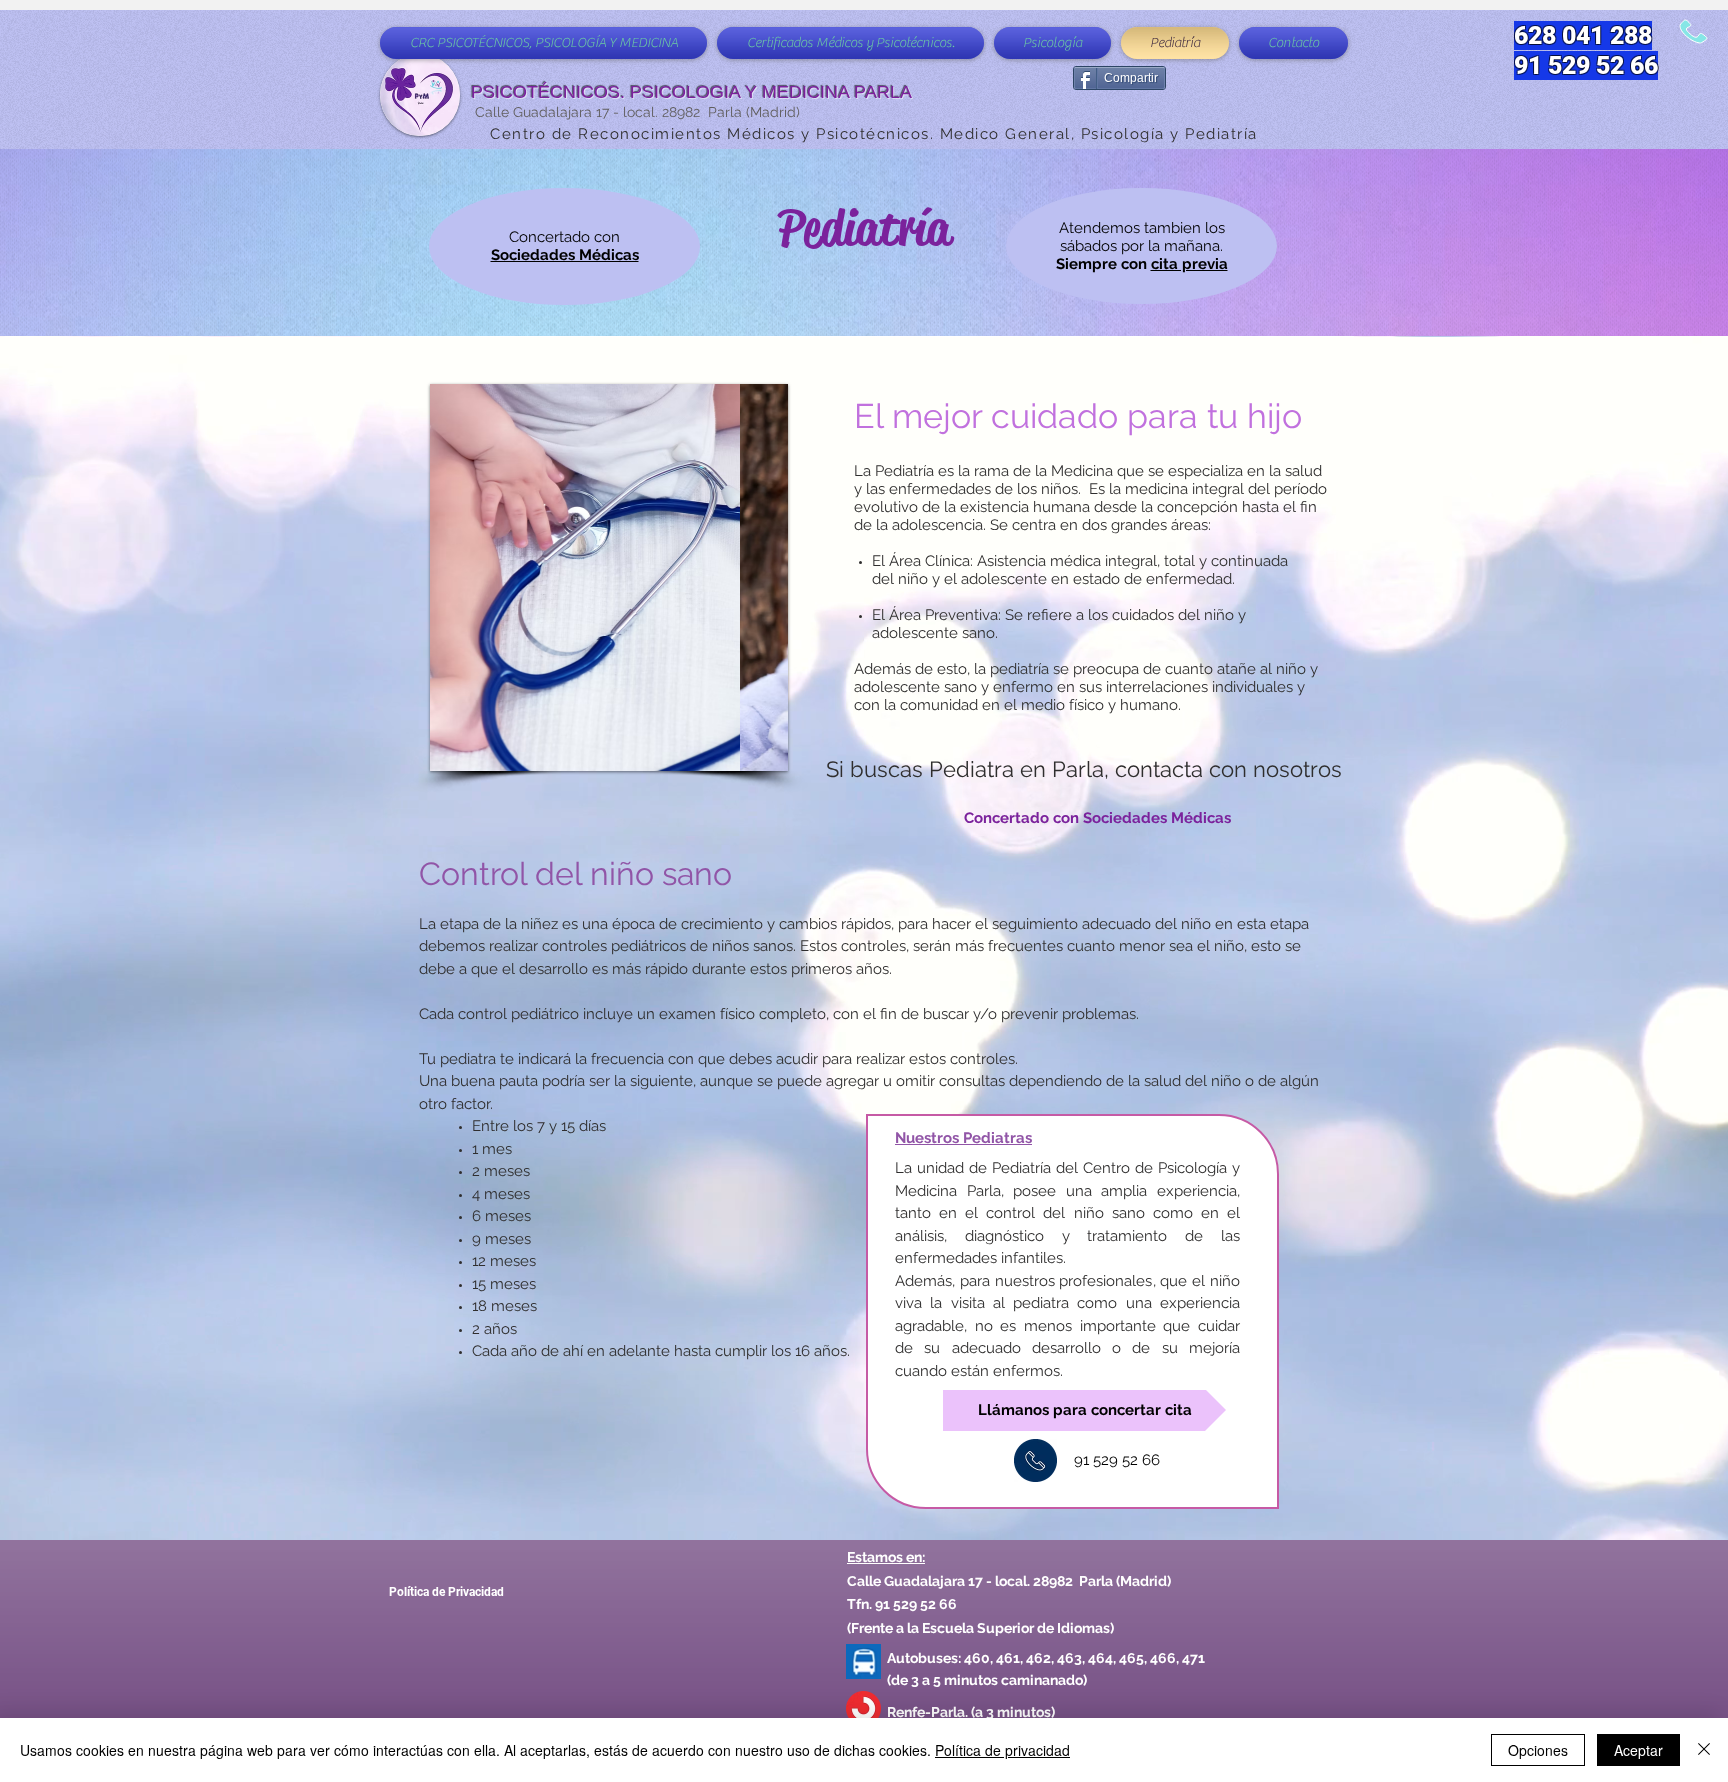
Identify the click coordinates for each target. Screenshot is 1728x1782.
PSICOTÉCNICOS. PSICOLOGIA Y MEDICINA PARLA (691, 92)
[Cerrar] (1704, 1750)
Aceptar (1638, 1750)
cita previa (1189, 264)
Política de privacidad (1002, 1750)
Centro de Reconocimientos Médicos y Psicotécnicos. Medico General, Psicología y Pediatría (874, 134)
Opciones (1538, 1750)
